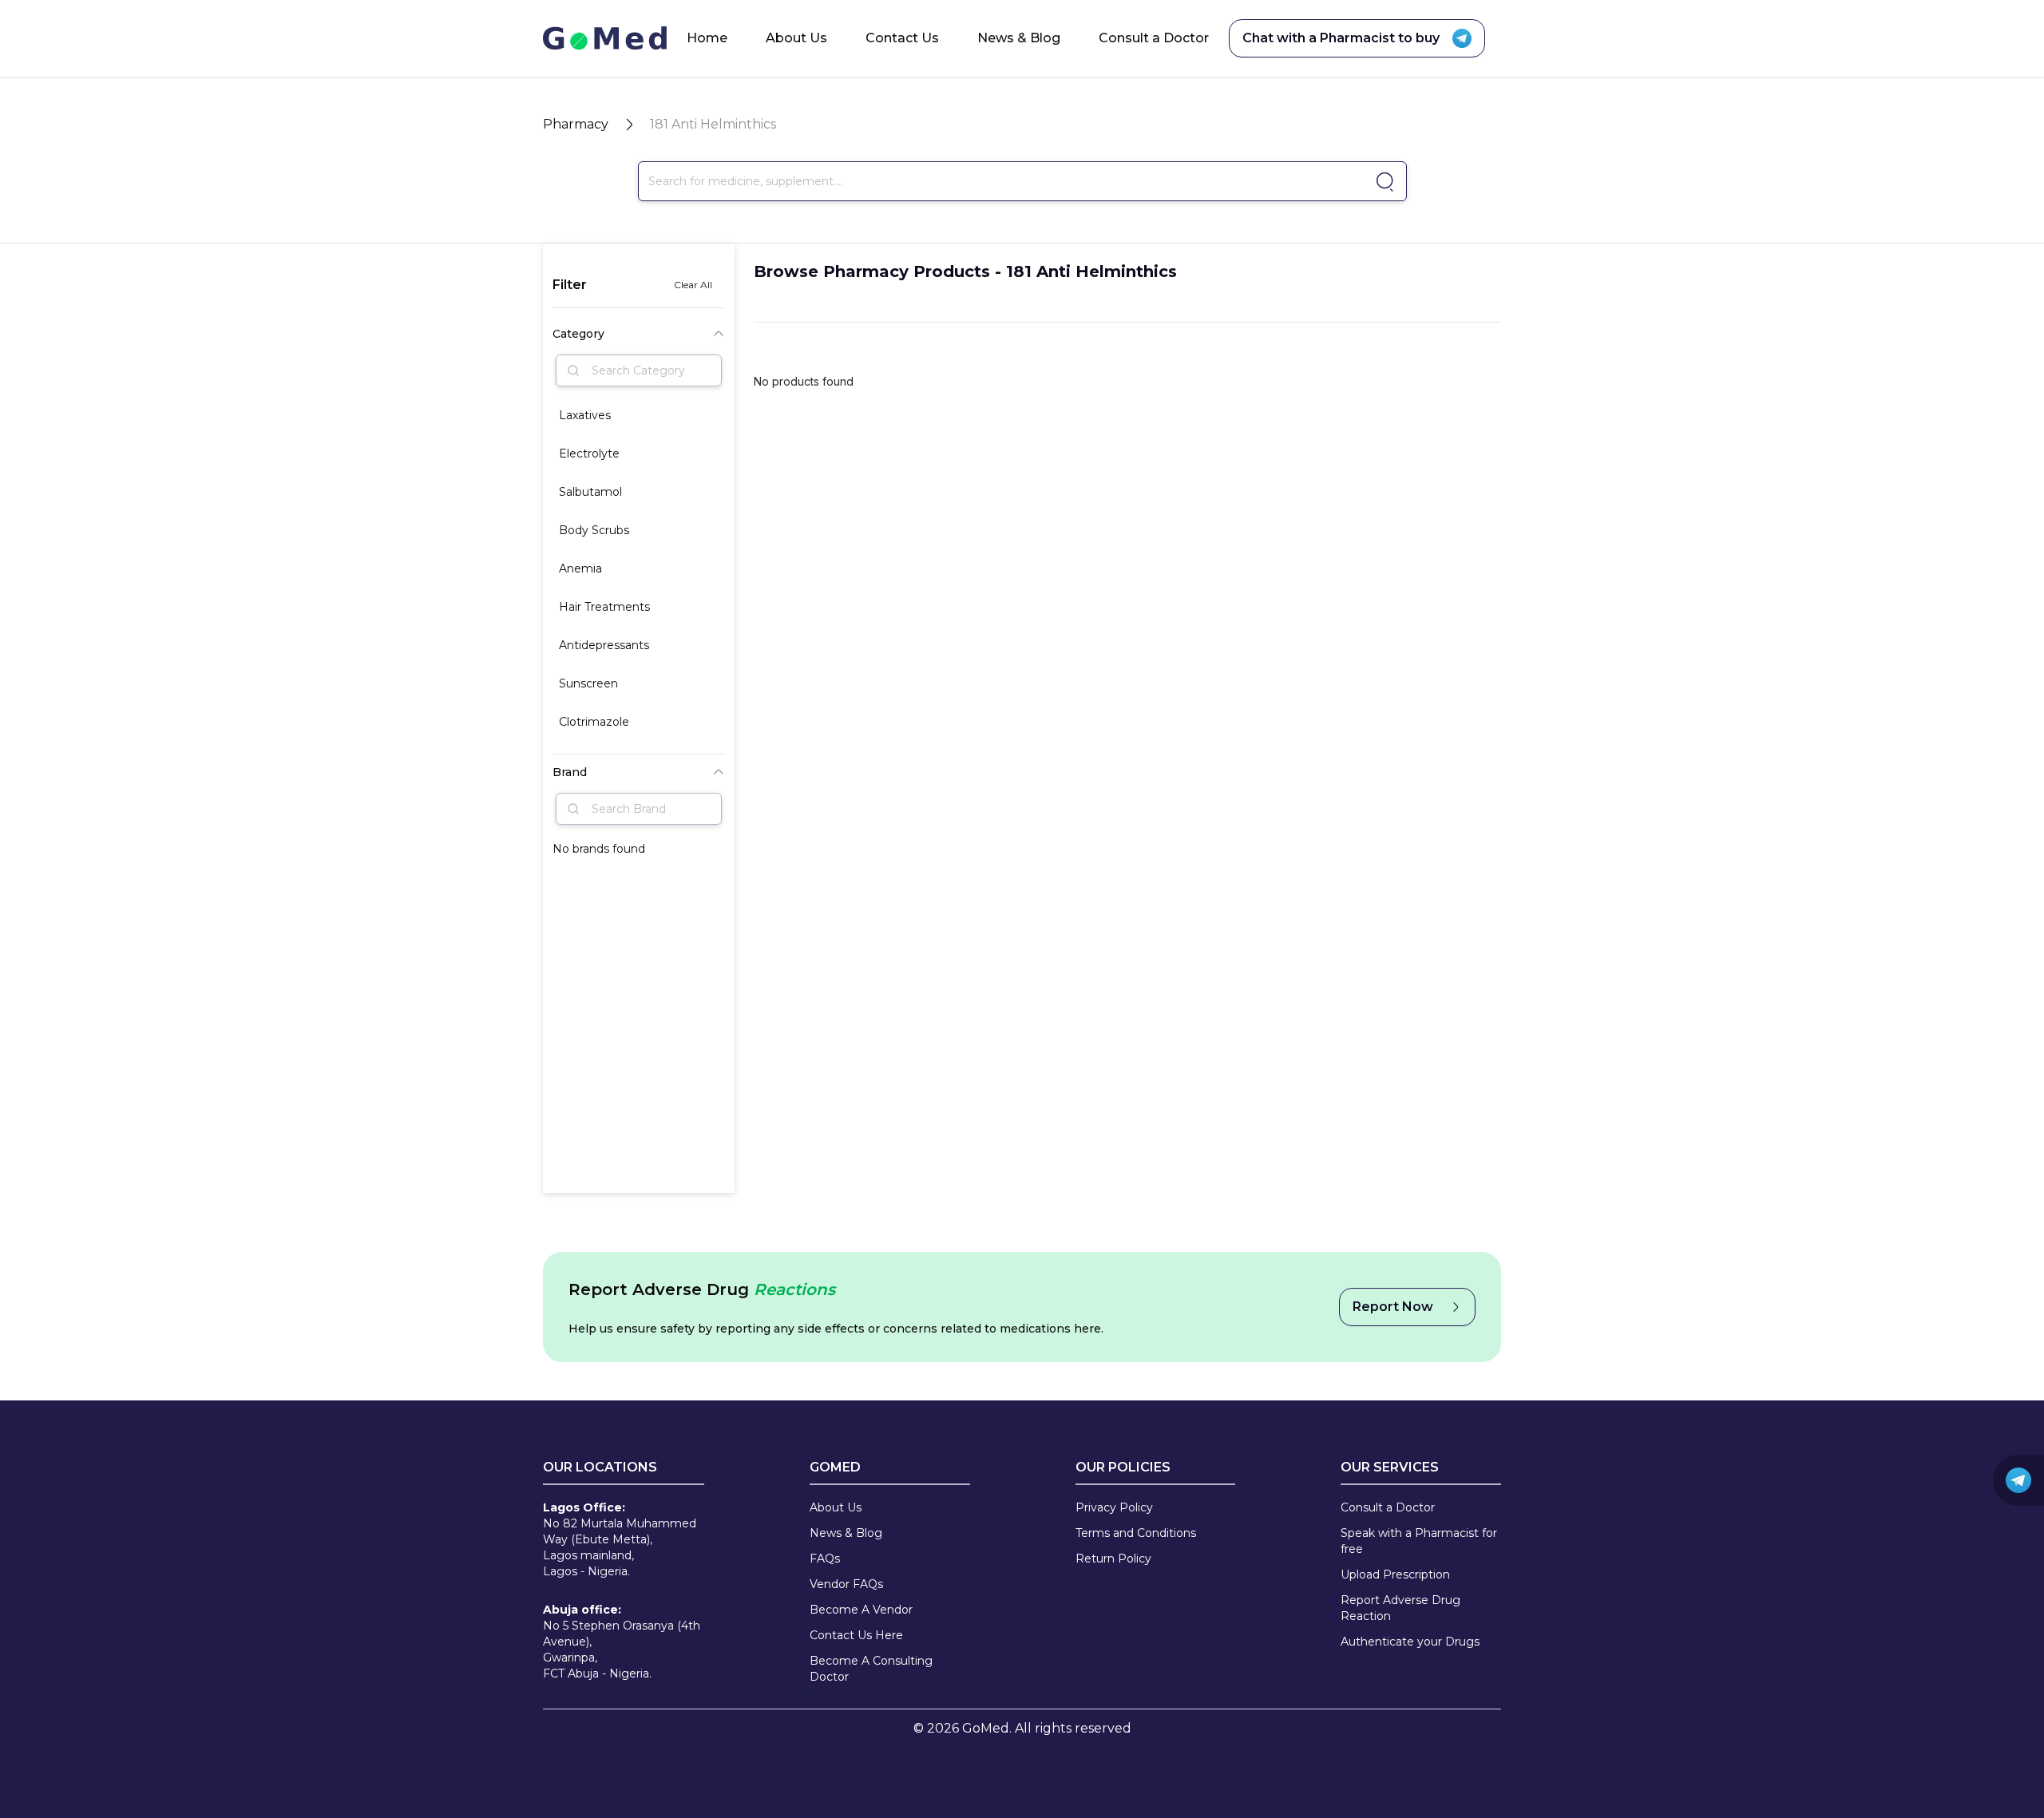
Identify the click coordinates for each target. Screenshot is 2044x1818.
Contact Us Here (856, 1635)
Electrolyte (589, 454)
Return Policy (1113, 1559)
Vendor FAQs (846, 1584)
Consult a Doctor (1154, 38)
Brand (570, 772)
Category (578, 334)
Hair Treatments (604, 607)
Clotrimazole (594, 722)
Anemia (580, 568)
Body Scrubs (594, 530)
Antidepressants (604, 645)
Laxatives (585, 415)
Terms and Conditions (1136, 1533)
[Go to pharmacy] (1382, 182)
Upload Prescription (1395, 1574)
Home (707, 38)
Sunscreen (588, 683)
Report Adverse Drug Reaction (1400, 1608)
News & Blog (1019, 38)
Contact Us (902, 38)
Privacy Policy (1114, 1507)
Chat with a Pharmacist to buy (1341, 38)
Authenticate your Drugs (1410, 1642)
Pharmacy (576, 124)
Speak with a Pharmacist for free (1419, 1541)
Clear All (693, 285)
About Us (796, 38)
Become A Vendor (861, 1610)
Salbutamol (590, 492)
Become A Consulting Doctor (871, 1669)
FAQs (825, 1559)
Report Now (1393, 1307)
